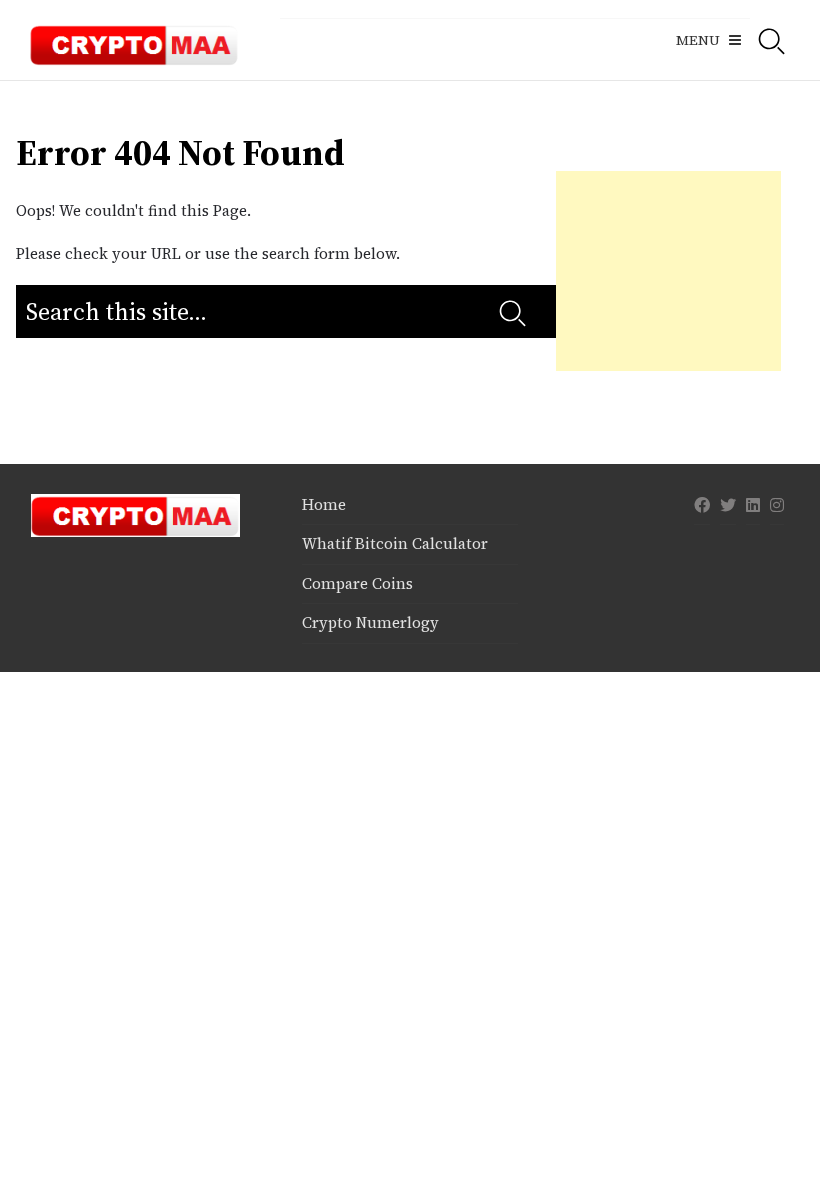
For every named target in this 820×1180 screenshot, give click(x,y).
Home (324, 504)
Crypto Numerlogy (370, 622)
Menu (698, 40)
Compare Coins (357, 583)
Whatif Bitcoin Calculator (395, 543)
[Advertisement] (668, 271)
